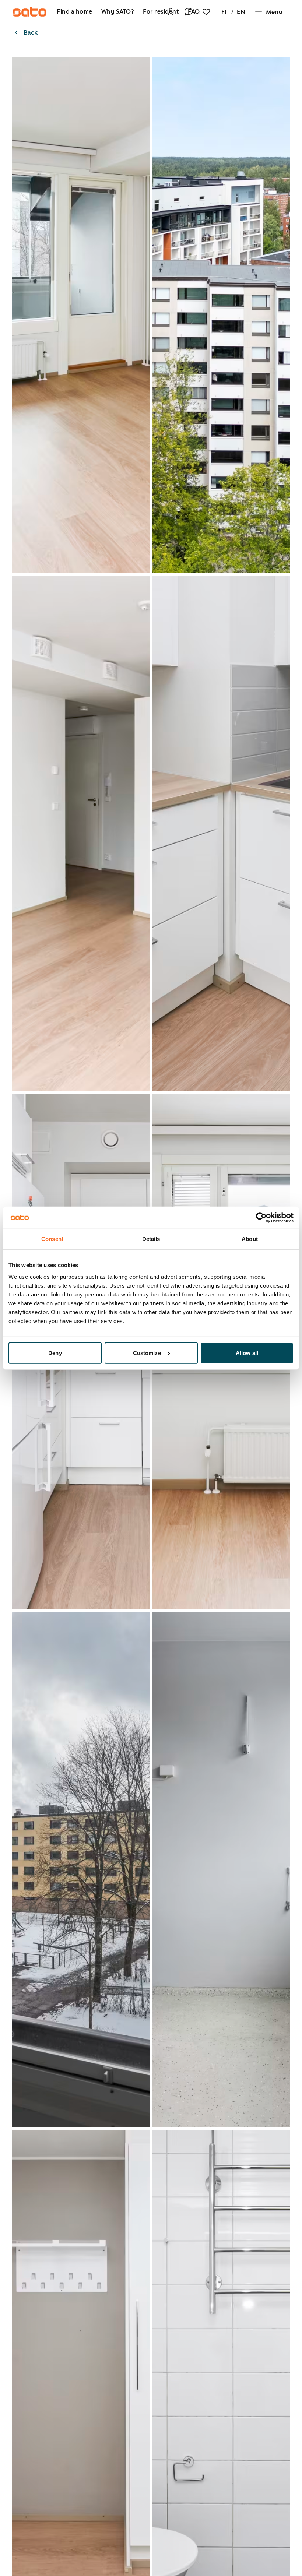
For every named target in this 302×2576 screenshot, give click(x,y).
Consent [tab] (52, 1239)
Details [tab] (151, 1239)
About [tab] (250, 1239)
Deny (55, 1353)
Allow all (247, 1353)
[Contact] (189, 12)
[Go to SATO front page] (29, 12)
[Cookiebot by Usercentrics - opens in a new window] (261, 1218)
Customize (147, 1353)
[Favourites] (206, 12)
